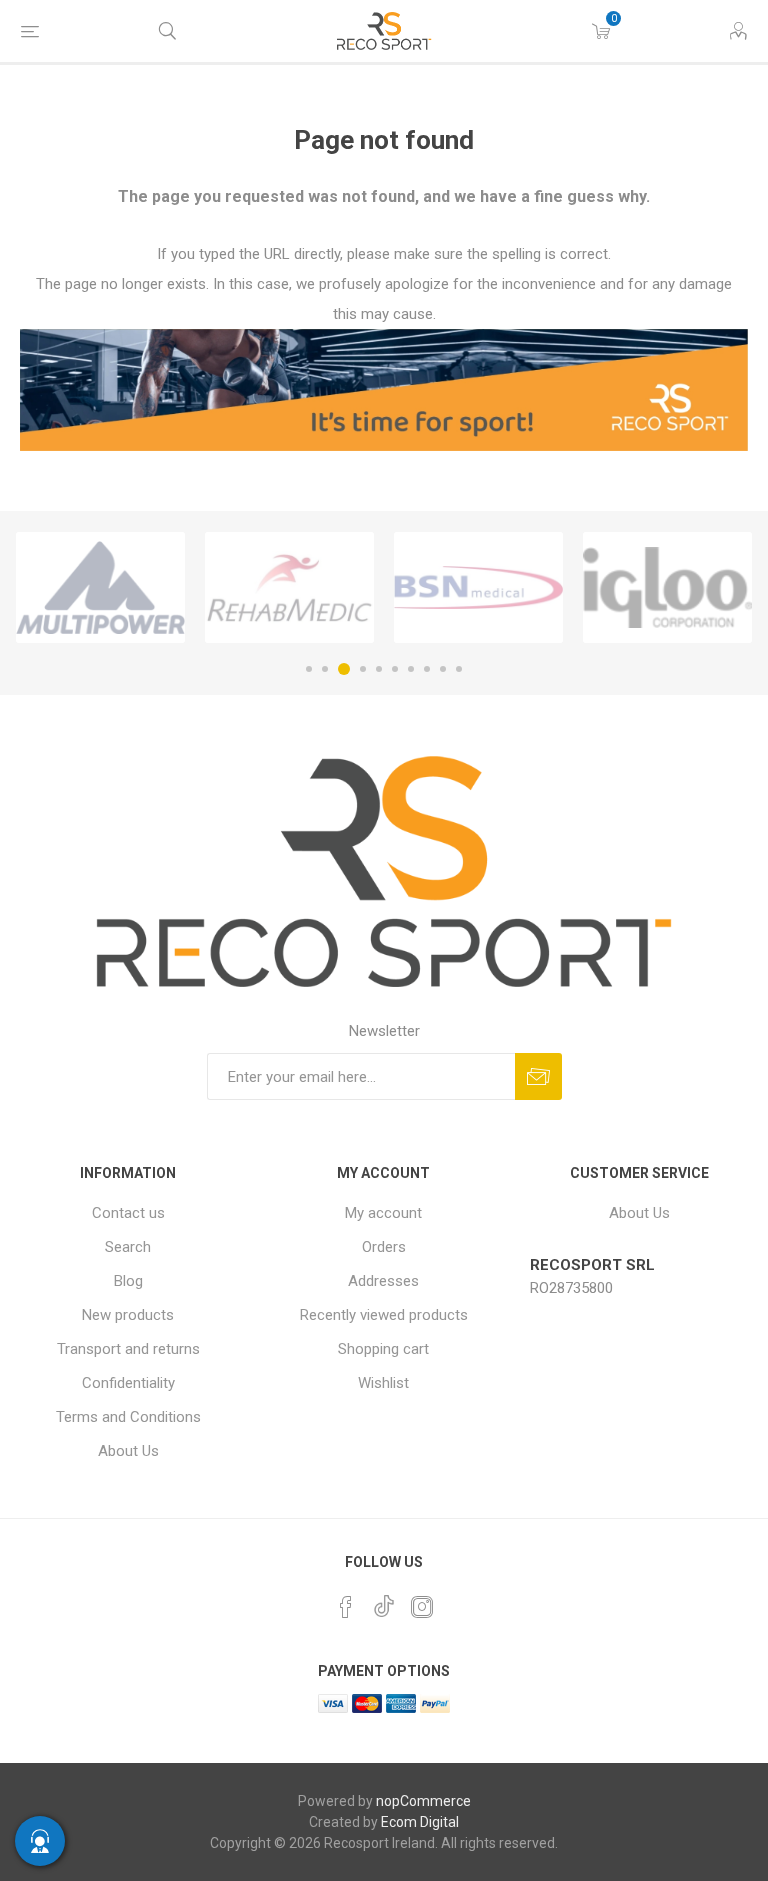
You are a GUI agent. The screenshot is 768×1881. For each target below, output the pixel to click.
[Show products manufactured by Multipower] (100, 588)
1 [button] (309, 669)
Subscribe (538, 1076)
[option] (100, 588)
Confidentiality (128, 1383)
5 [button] (379, 669)
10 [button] (459, 669)
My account (383, 1213)
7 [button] (411, 669)
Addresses (383, 1281)
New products (128, 1315)
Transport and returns (128, 1349)
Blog (128, 1281)
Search (128, 1247)
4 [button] (363, 669)
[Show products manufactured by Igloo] (667, 588)
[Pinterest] (346, 1607)
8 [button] (427, 669)
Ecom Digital (420, 1822)
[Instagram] (422, 1607)
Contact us (128, 1213)
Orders (384, 1247)
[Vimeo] (384, 1601)
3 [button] (344, 669)
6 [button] (395, 669)
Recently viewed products (384, 1315)
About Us (128, 1451)
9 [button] (443, 669)
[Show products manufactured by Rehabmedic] (289, 588)
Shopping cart (383, 1349)
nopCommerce (423, 1801)
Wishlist (383, 1383)
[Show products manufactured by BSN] (478, 588)
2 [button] (325, 669)
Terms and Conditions (128, 1417)
